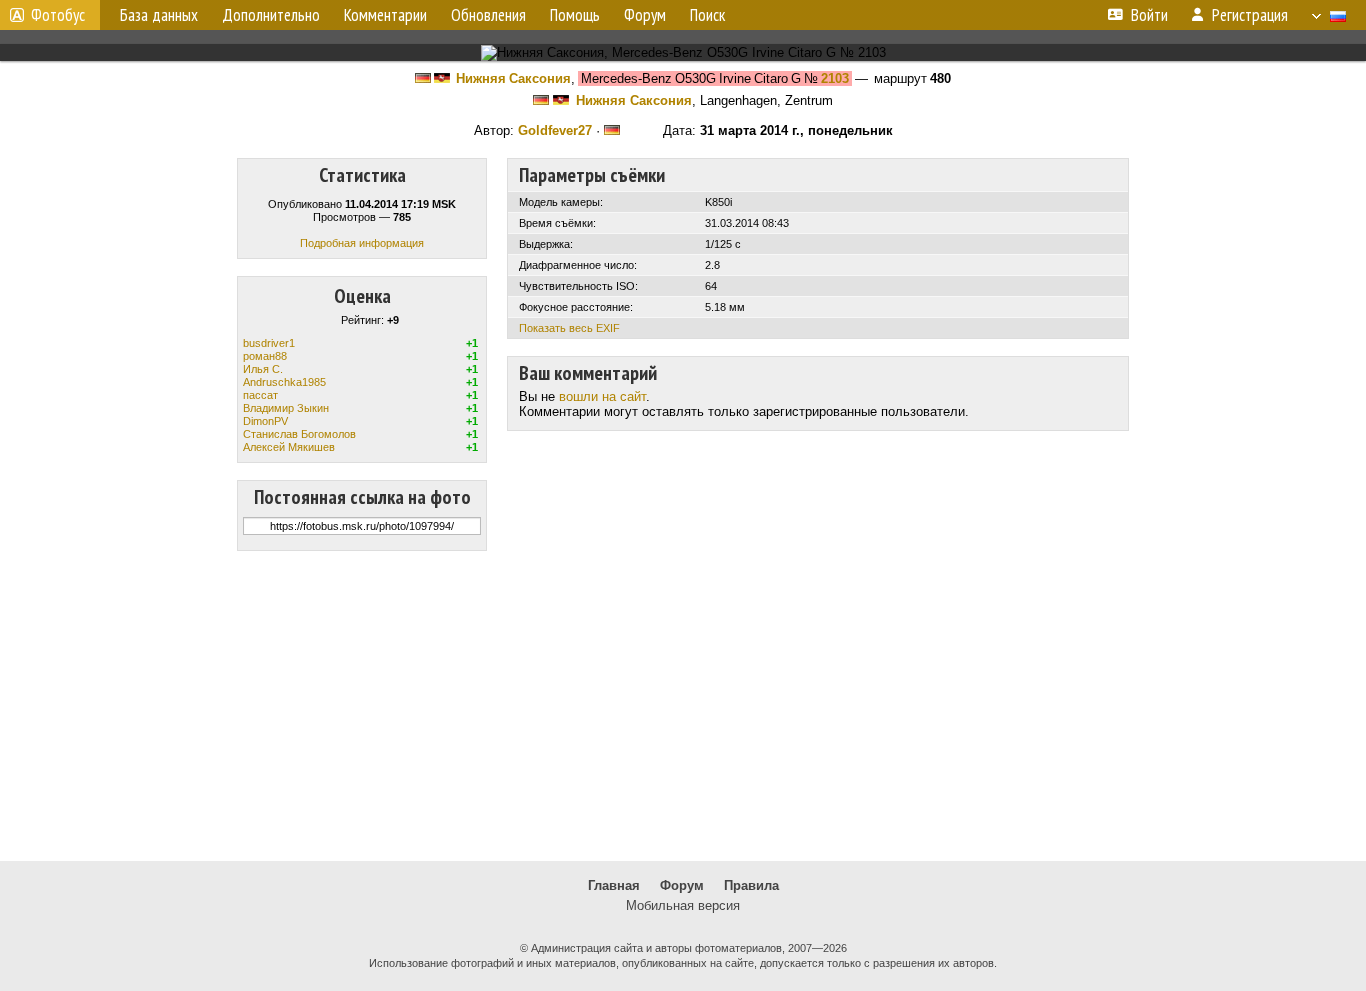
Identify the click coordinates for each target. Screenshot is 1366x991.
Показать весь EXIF (569, 328)
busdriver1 (269, 343)
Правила (751, 885)
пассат (260, 395)
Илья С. (263, 369)
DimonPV (265, 421)
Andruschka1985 (284, 382)
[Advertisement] (683, 706)
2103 (835, 78)
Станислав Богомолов (299, 434)
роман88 (265, 356)
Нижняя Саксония (513, 78)
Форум (682, 885)
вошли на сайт (602, 396)
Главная (614, 885)
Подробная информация (362, 243)
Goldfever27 (555, 130)
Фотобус (58, 15)
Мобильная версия (683, 905)
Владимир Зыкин (286, 408)
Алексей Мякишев (289, 447)
